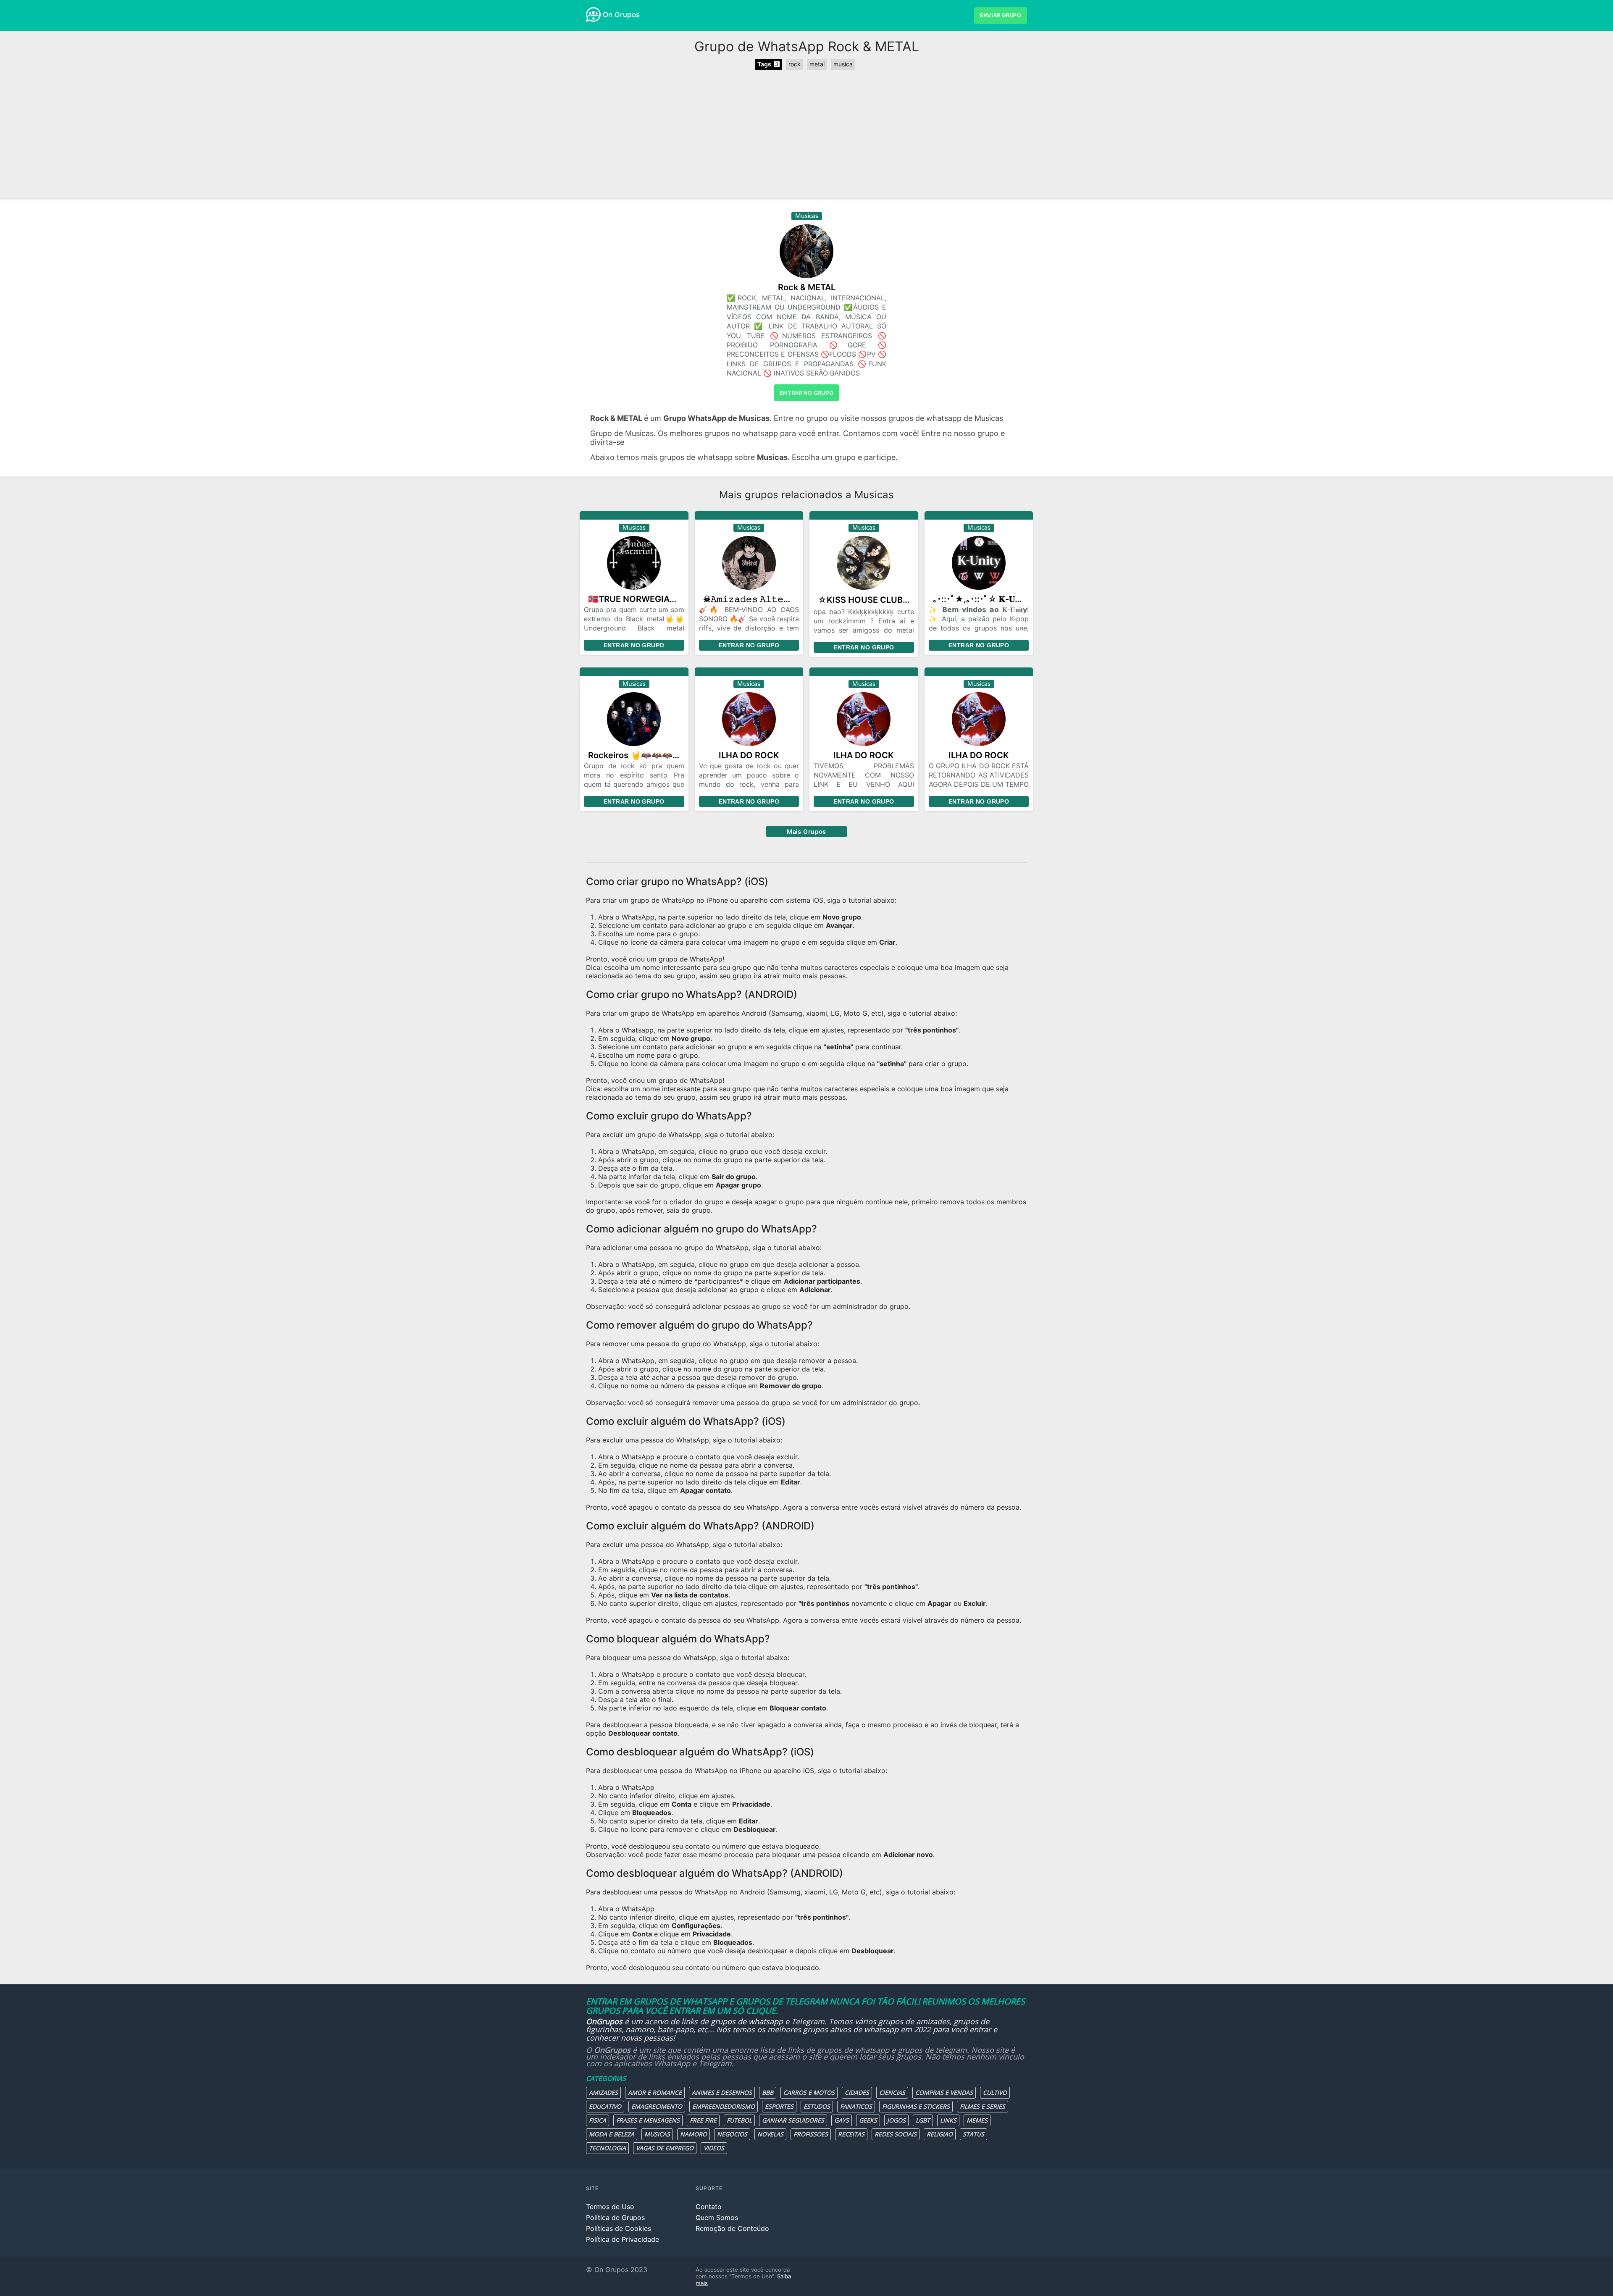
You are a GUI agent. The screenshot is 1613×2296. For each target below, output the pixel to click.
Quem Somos (717, 2217)
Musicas (657, 2134)
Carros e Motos (809, 2092)
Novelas (770, 2134)
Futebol (739, 2120)
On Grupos (621, 15)
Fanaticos (856, 2106)
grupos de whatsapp (747, 2021)
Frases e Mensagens (648, 2120)
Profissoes (811, 2134)
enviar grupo (1001, 15)
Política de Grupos (615, 2217)
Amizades (603, 2092)
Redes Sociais (896, 2134)
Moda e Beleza (612, 2134)
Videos (714, 2148)
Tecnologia (607, 2148)
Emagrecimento (657, 2106)
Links (948, 2120)
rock (795, 64)
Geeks (868, 2120)
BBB (768, 2092)
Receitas (851, 2134)
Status (973, 2134)
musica (843, 64)
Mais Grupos (806, 831)
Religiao (940, 2134)
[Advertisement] (806, 135)
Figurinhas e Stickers (916, 2106)
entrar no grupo (806, 393)
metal (817, 64)
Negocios (732, 2134)
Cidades (857, 2092)
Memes (977, 2120)
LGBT (923, 2120)
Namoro (694, 2134)
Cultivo (995, 2092)
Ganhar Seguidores (793, 2120)
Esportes (779, 2106)
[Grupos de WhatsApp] (593, 14)
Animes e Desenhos (722, 2092)
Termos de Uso (610, 2207)
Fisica (598, 2120)
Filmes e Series (983, 2106)
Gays (842, 2120)
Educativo (605, 2106)
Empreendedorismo (724, 2106)
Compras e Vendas (944, 2092)
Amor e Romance (655, 2092)
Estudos (817, 2106)
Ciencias (892, 2092)
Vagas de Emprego (665, 2148)
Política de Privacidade (623, 2239)
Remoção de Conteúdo (732, 2228)
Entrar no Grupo (634, 645)
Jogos (896, 2120)
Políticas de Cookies (619, 2228)
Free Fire (703, 2120)
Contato (709, 2207)
